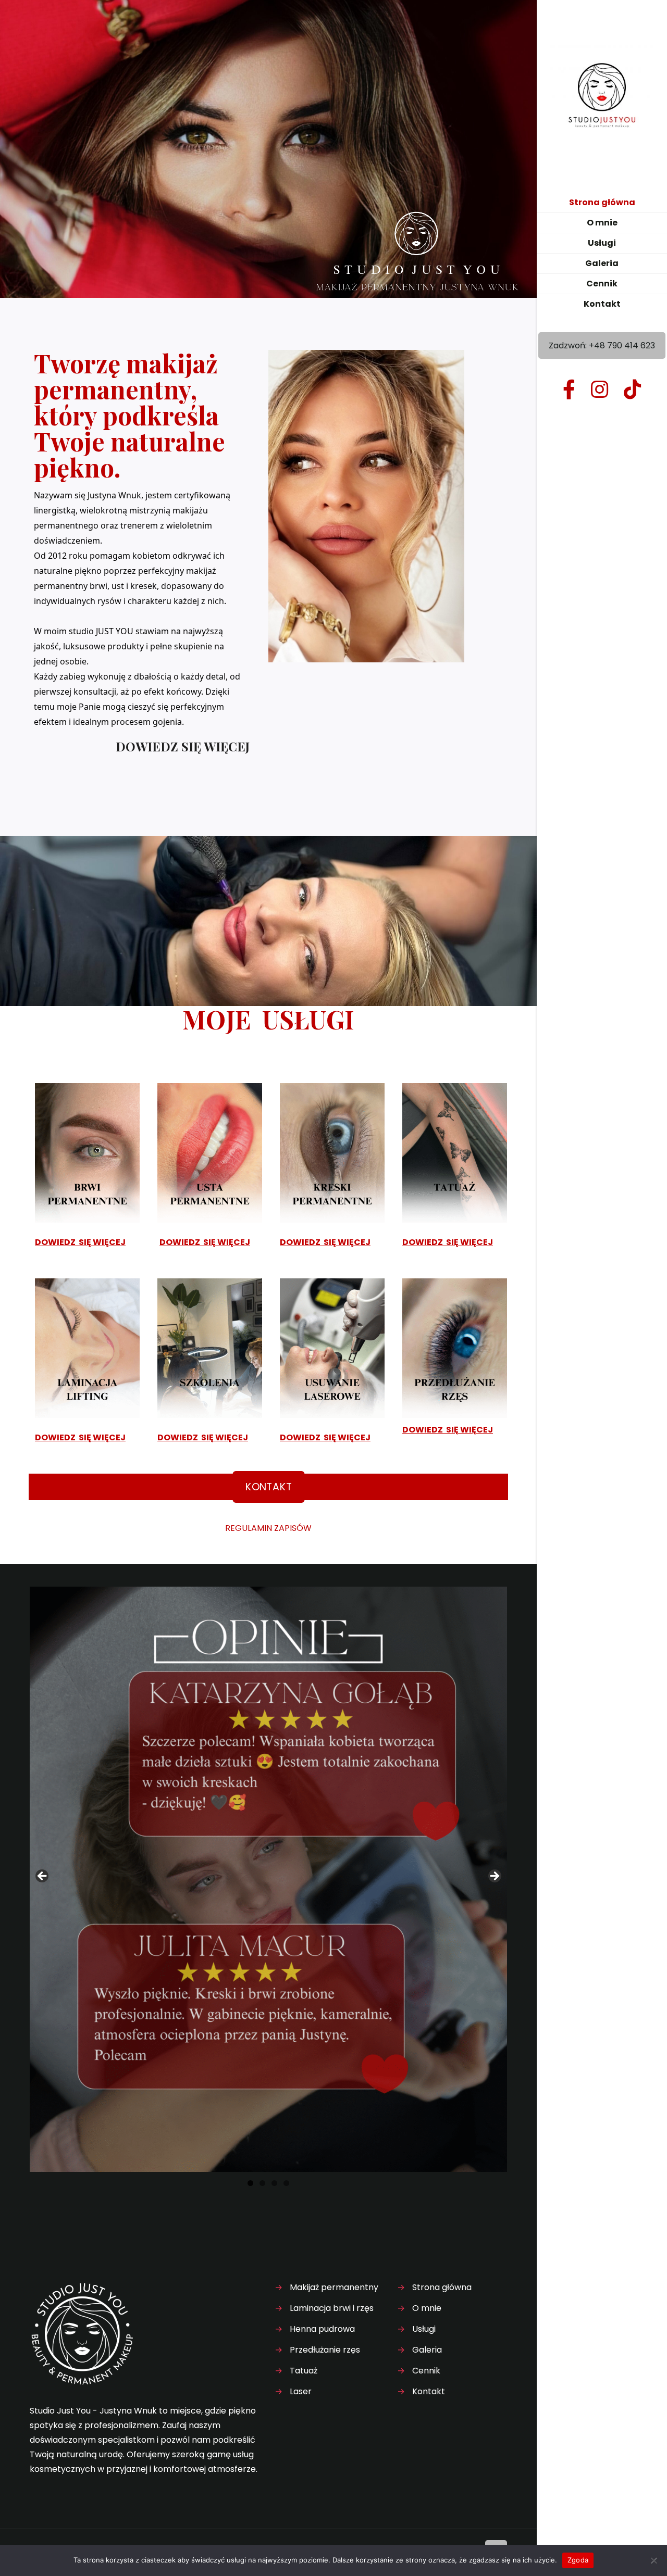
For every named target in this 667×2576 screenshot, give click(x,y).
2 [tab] (262, 2183)
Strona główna (442, 2287)
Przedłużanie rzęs (325, 2350)
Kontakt (429, 2391)
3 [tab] (274, 2183)
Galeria (427, 2350)
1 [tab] (250, 2183)
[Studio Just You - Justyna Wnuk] (602, 96)
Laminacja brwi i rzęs (332, 2308)
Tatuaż (304, 2371)
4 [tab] (286, 2183)
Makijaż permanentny (334, 2287)
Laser (301, 2391)
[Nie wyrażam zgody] (654, 2560)
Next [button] (494, 1877)
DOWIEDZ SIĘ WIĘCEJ (183, 746)
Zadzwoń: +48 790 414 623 (602, 345)
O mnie (427, 2308)
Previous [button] (43, 1877)
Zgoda (578, 2560)
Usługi (424, 2329)
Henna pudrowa (322, 2329)
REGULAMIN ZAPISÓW (268, 1528)
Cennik (426, 2371)
